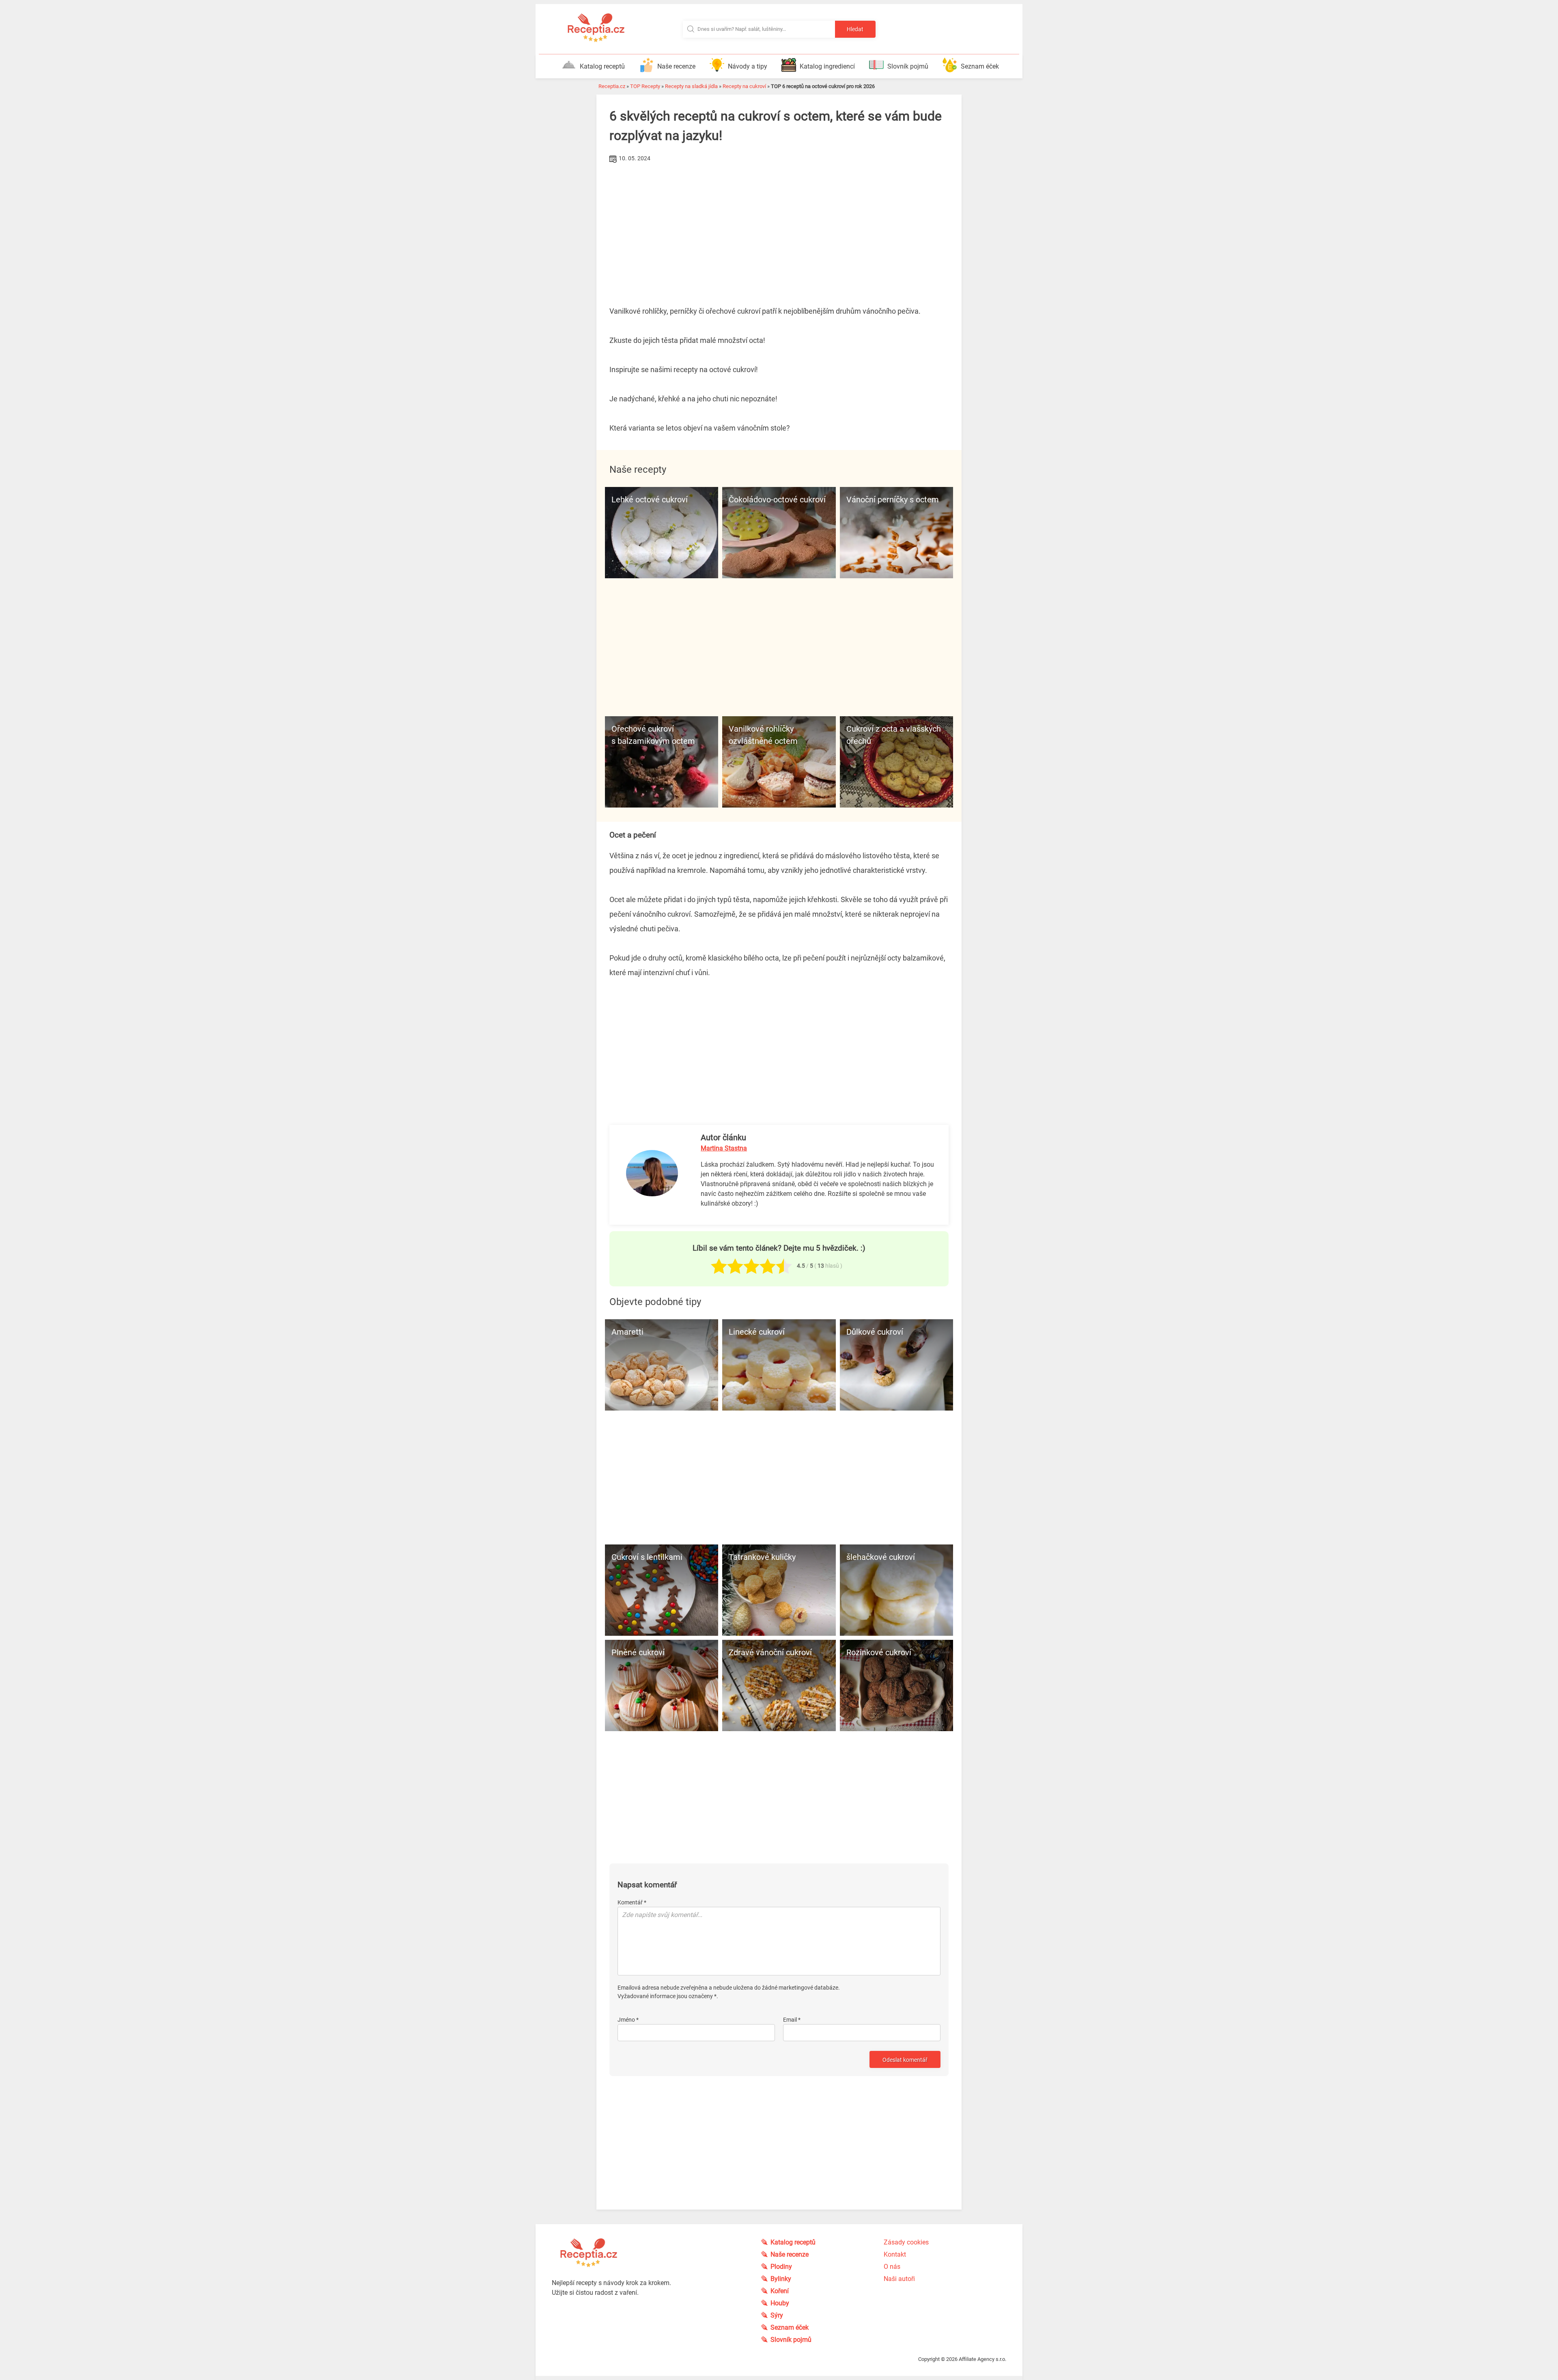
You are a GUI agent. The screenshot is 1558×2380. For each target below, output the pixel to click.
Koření (780, 2291)
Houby (780, 2303)
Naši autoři (899, 2279)
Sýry (777, 2315)
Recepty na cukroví (744, 86)
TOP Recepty (645, 86)
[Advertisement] (779, 226)
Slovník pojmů (908, 66)
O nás (892, 2267)
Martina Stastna (724, 1148)
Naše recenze (676, 66)
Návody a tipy (748, 66)
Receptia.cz (612, 86)
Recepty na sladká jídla (691, 86)
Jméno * (628, 2020)
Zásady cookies (906, 2242)
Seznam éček (980, 66)
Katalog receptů (602, 66)
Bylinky (781, 2279)
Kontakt (895, 2254)
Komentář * (632, 1902)
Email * (792, 2020)
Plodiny (781, 2267)
